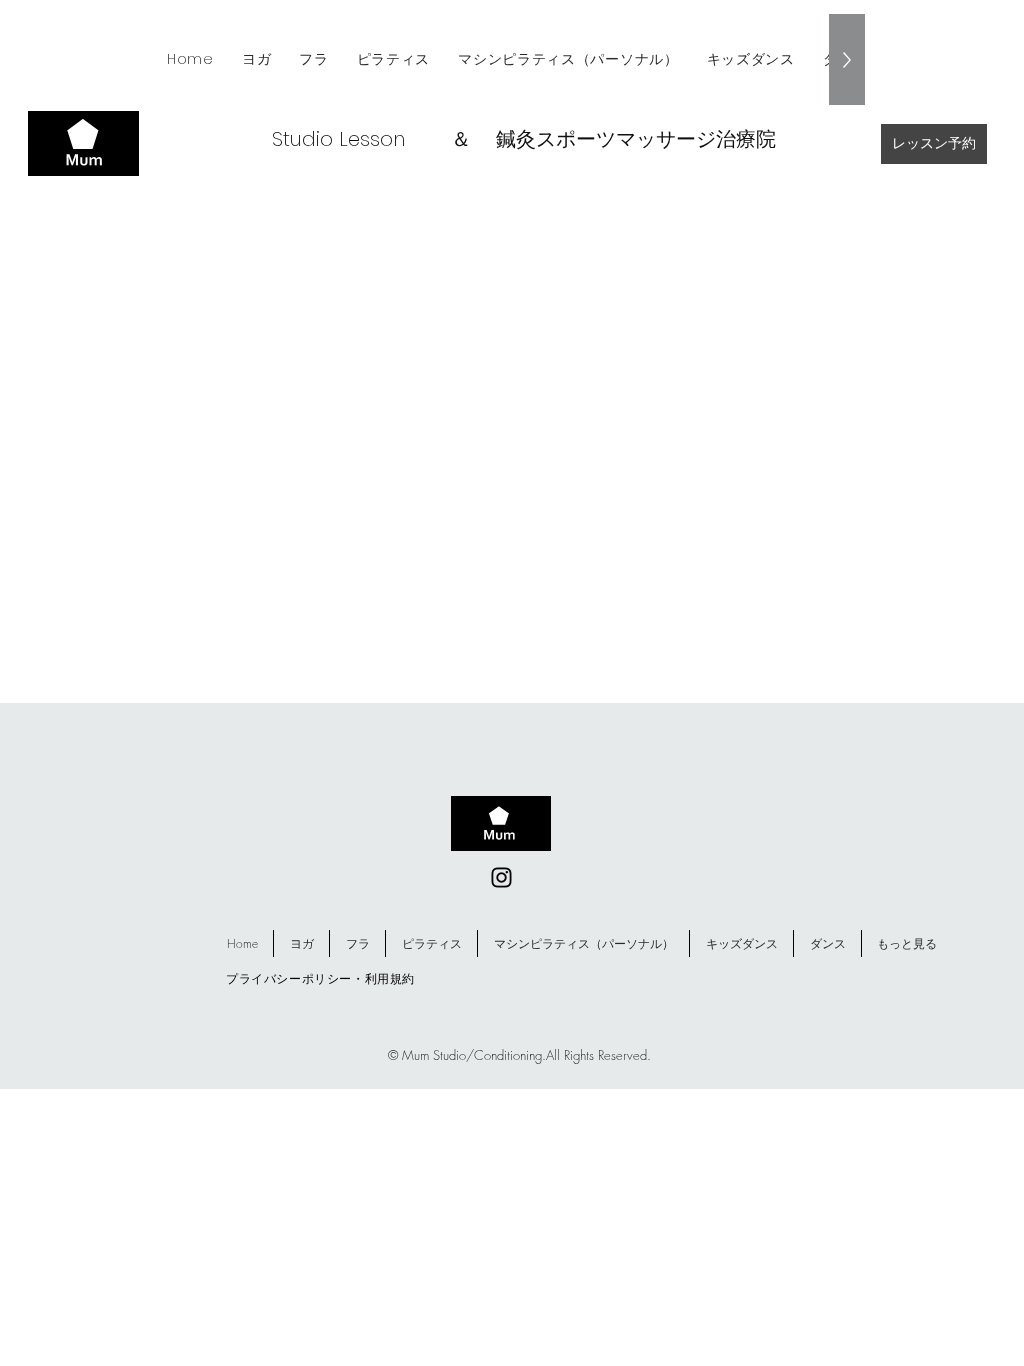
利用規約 (390, 978)
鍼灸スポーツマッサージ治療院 (636, 139)
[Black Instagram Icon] (501, 877)
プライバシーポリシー (289, 978)
